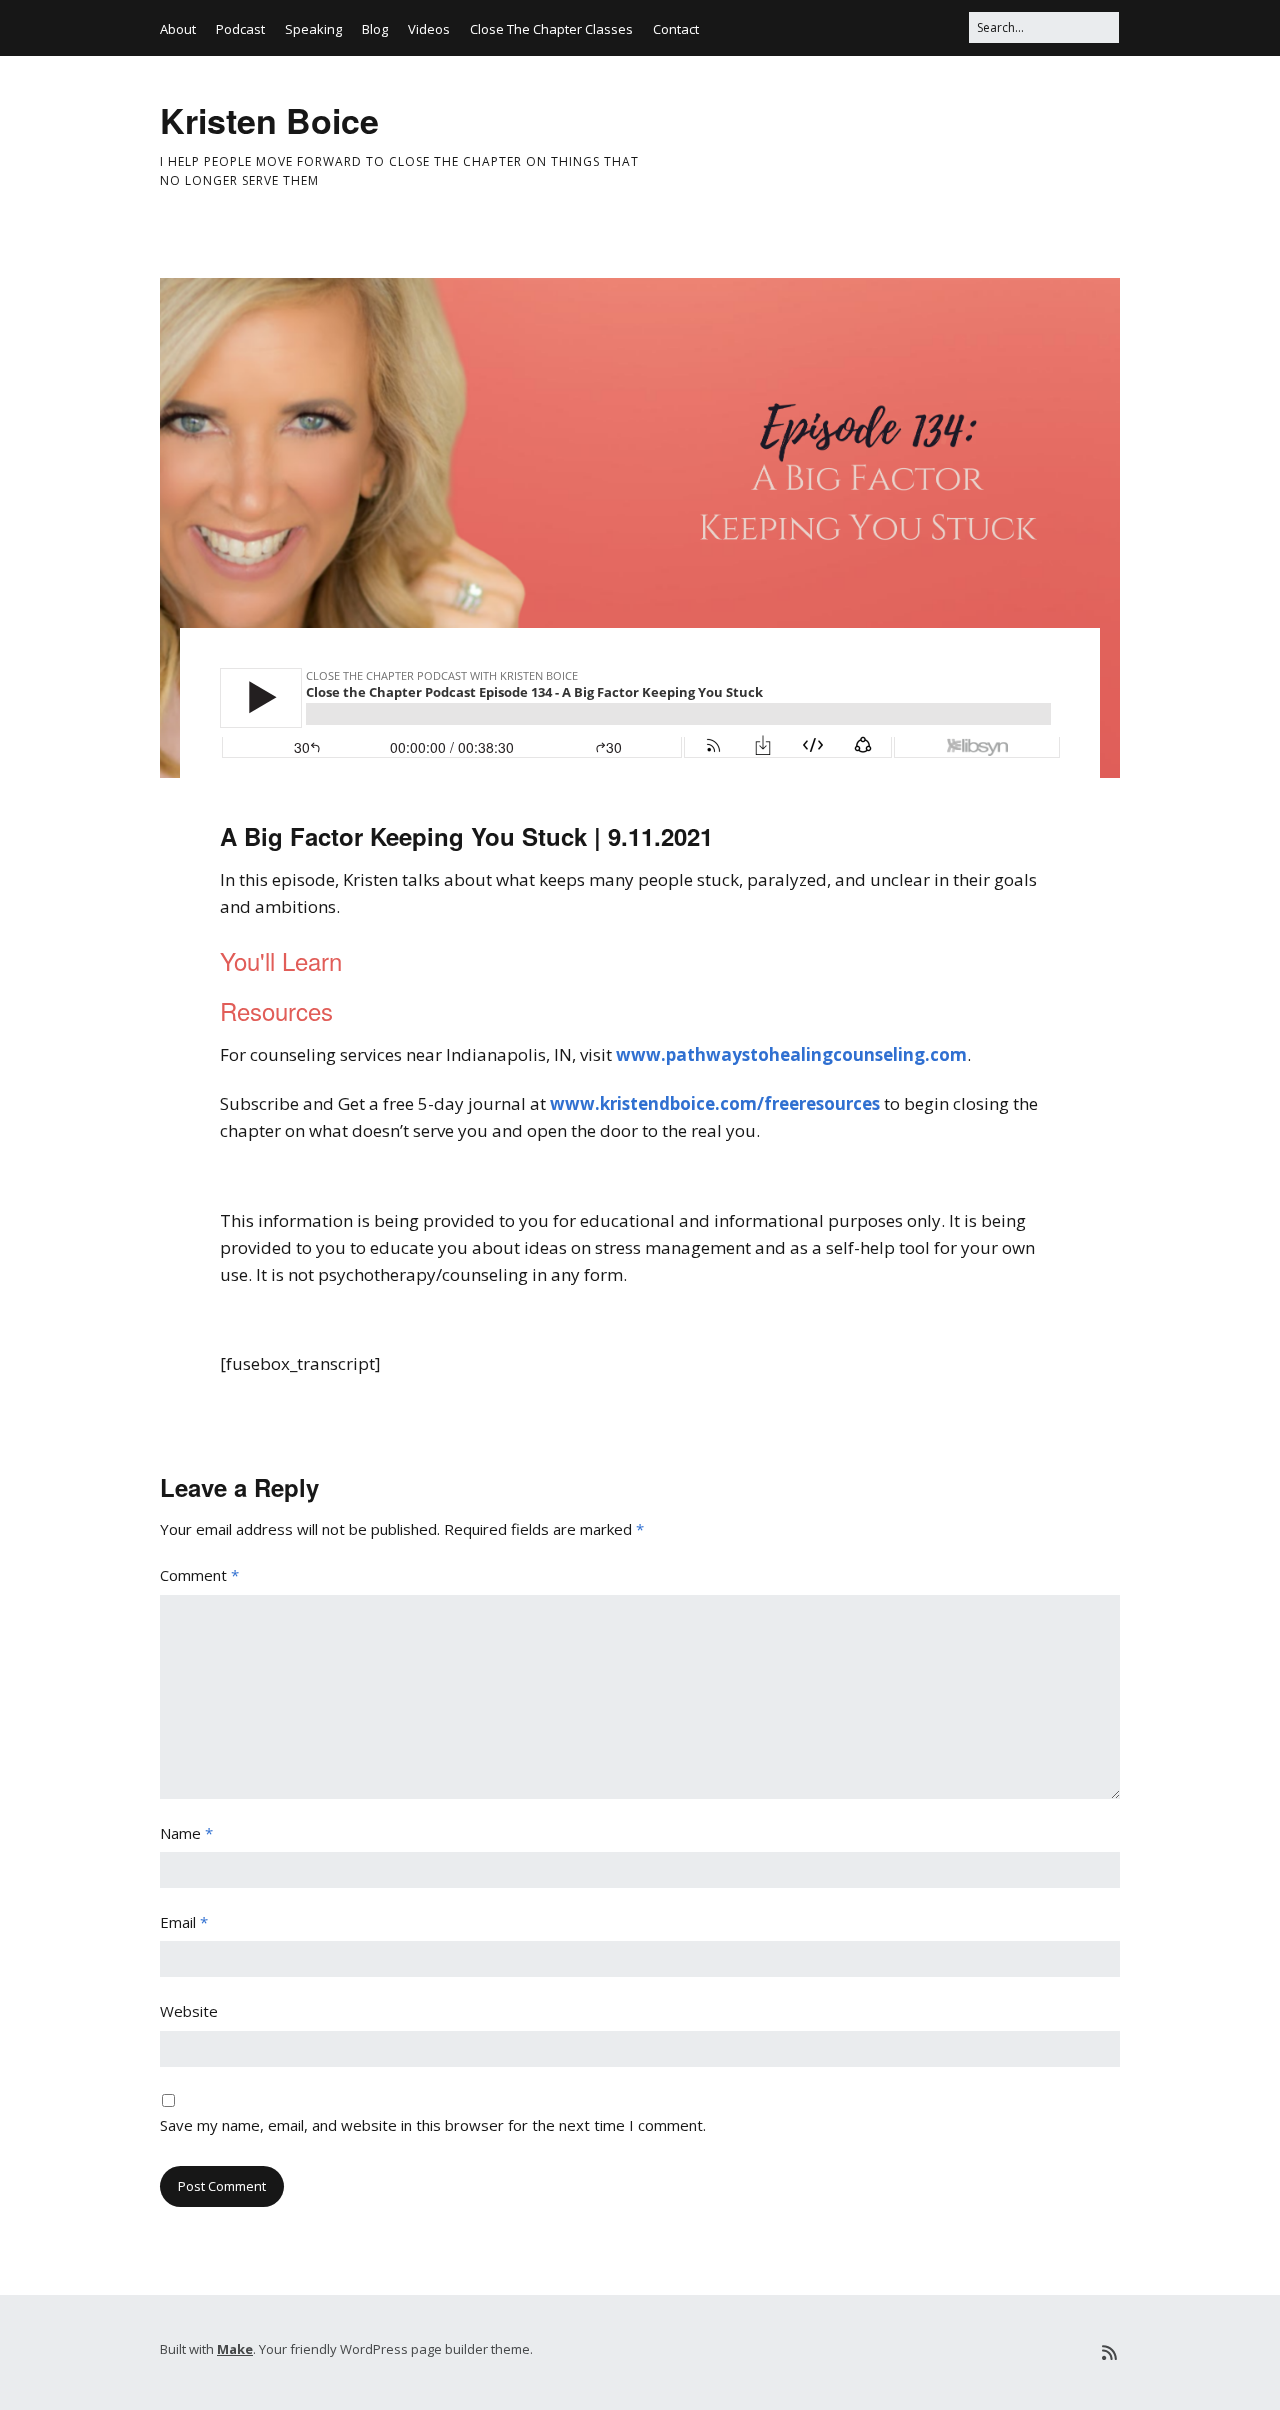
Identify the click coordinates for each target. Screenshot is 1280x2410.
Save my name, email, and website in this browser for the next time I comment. (433, 2125)
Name (186, 1833)
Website (189, 2011)
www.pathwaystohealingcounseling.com (791, 1054)
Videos (429, 29)
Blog (375, 29)
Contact (676, 29)
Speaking (313, 29)
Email (184, 1922)
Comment (199, 1575)
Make (235, 2349)
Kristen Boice (269, 120)
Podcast (240, 29)
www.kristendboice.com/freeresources (715, 1103)
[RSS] (1109, 2352)
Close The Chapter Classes (551, 29)
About (178, 29)
